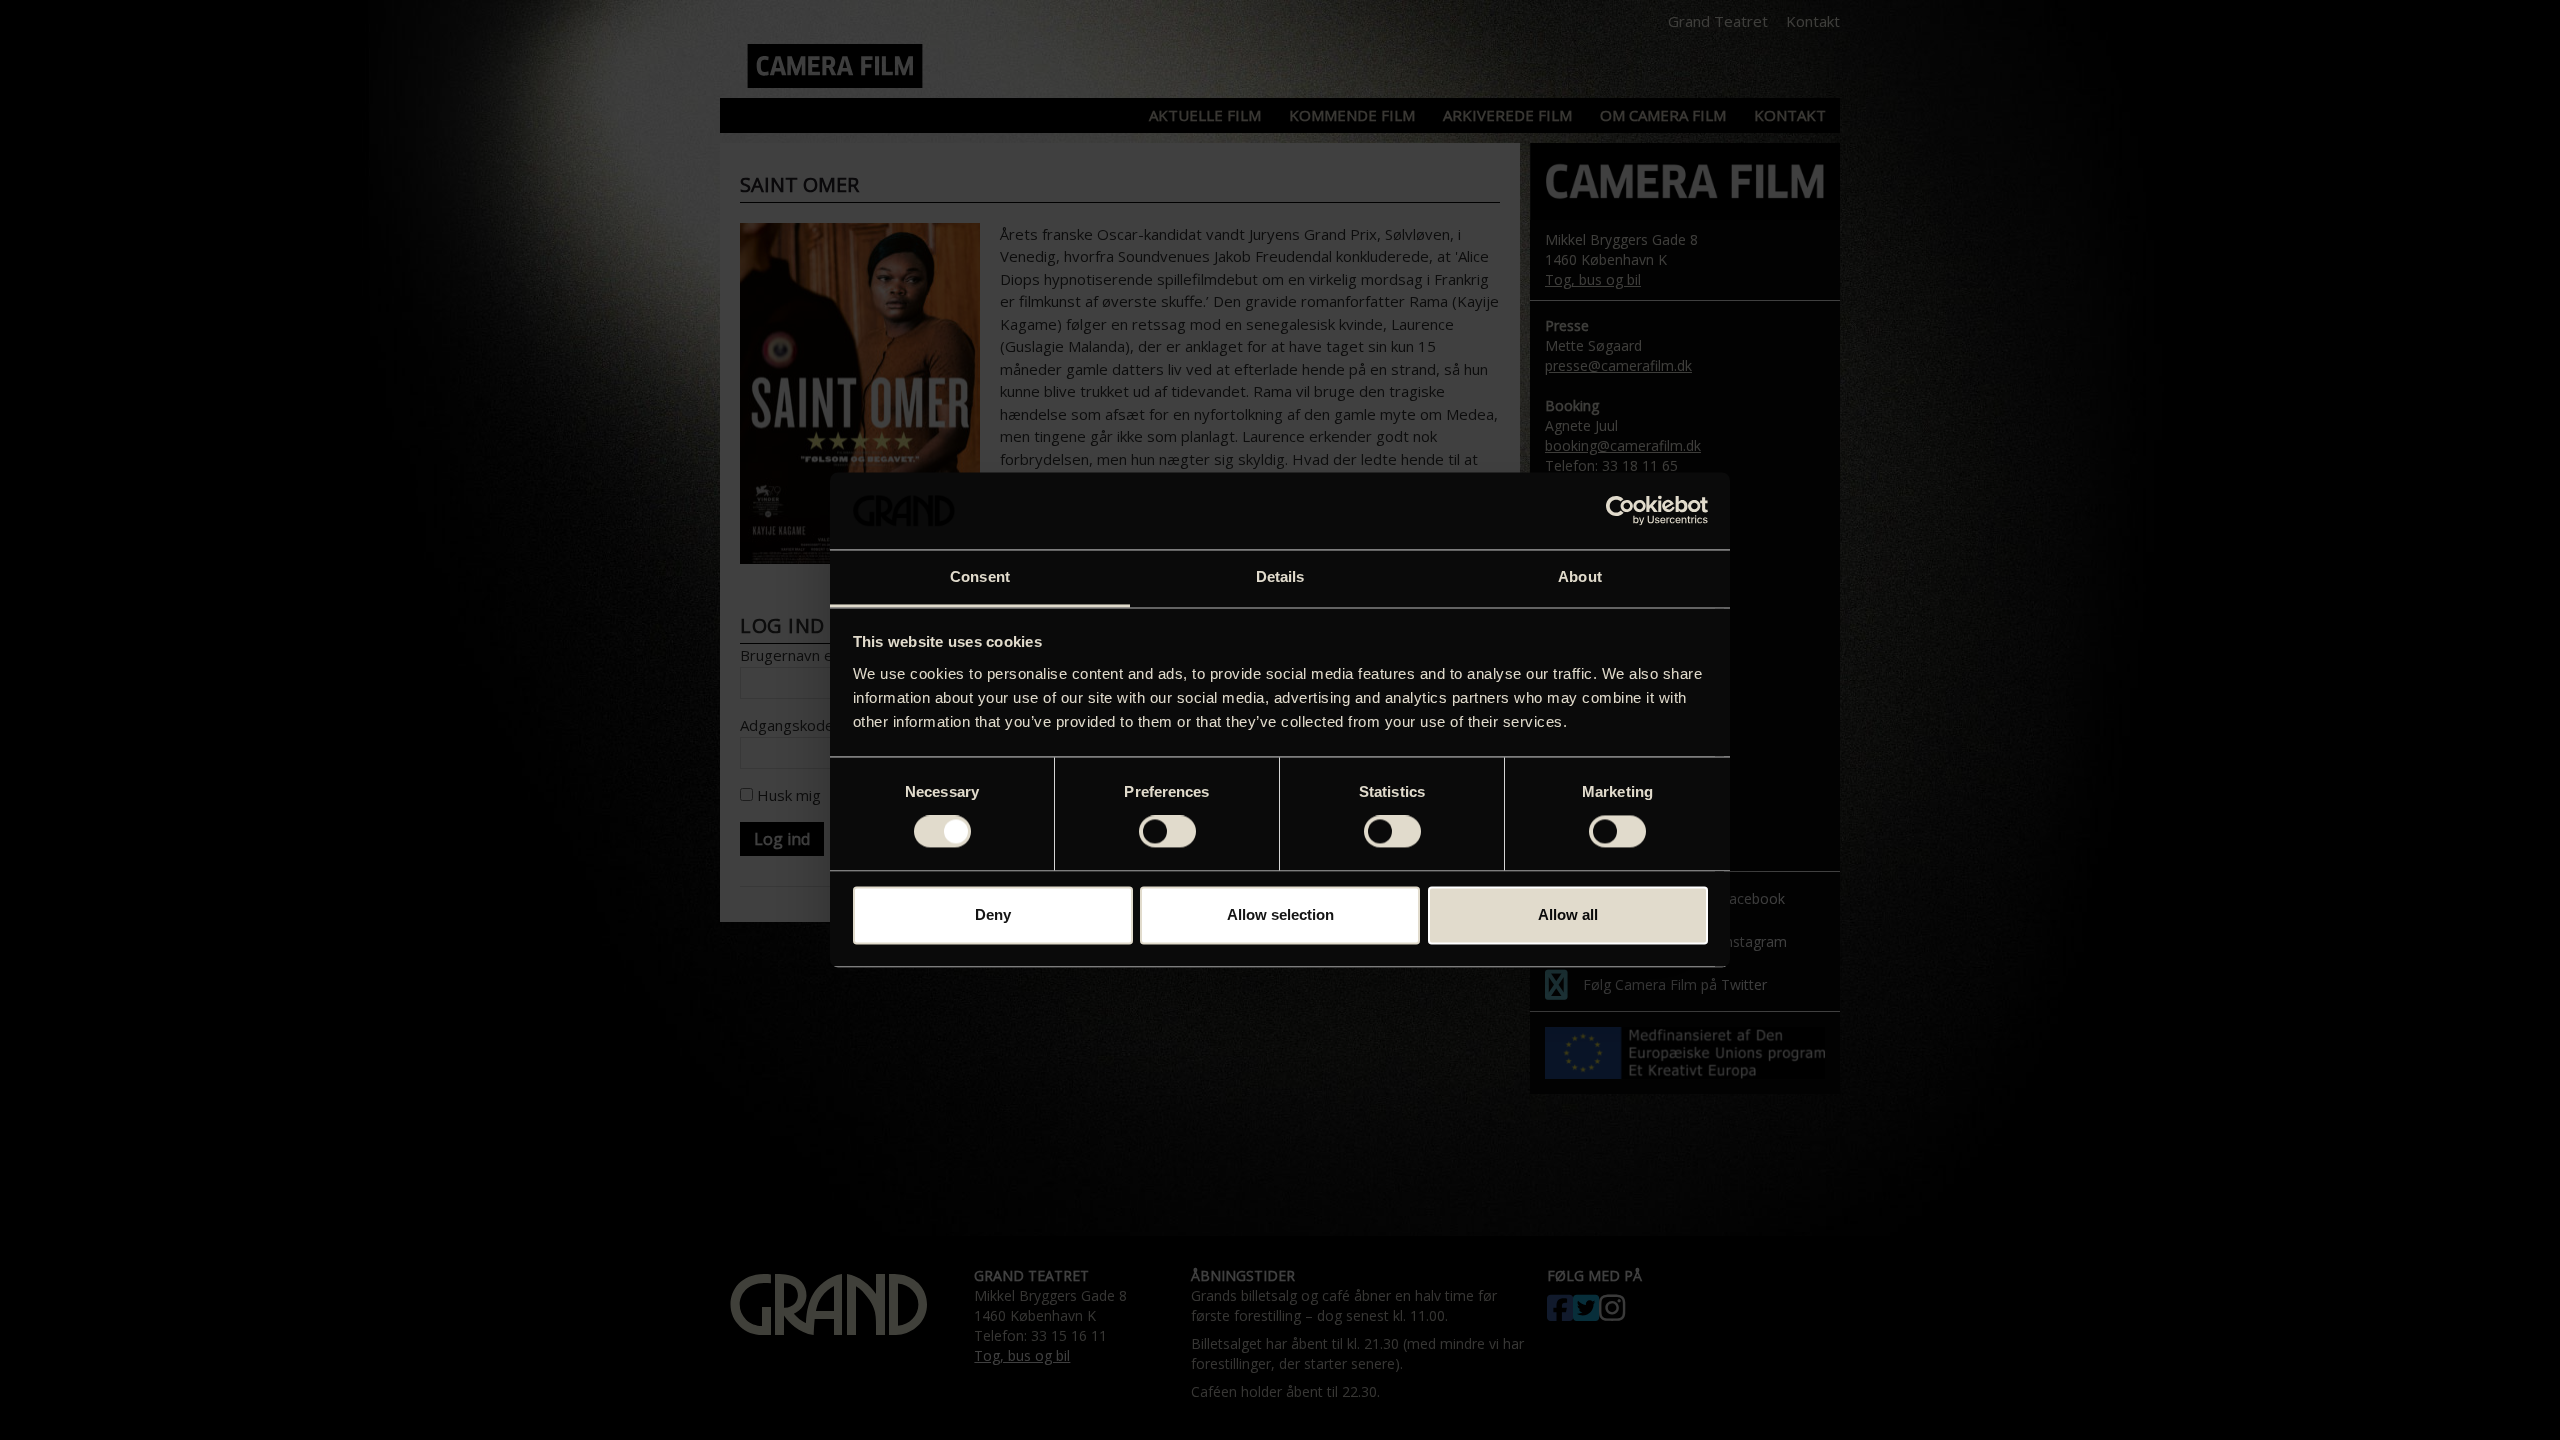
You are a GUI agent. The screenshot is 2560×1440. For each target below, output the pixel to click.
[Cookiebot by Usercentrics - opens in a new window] (1620, 511)
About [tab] (1580, 576)
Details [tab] (1280, 576)
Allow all (1568, 914)
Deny (993, 914)
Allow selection (1280, 914)
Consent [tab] (980, 576)
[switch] (1167, 832)
